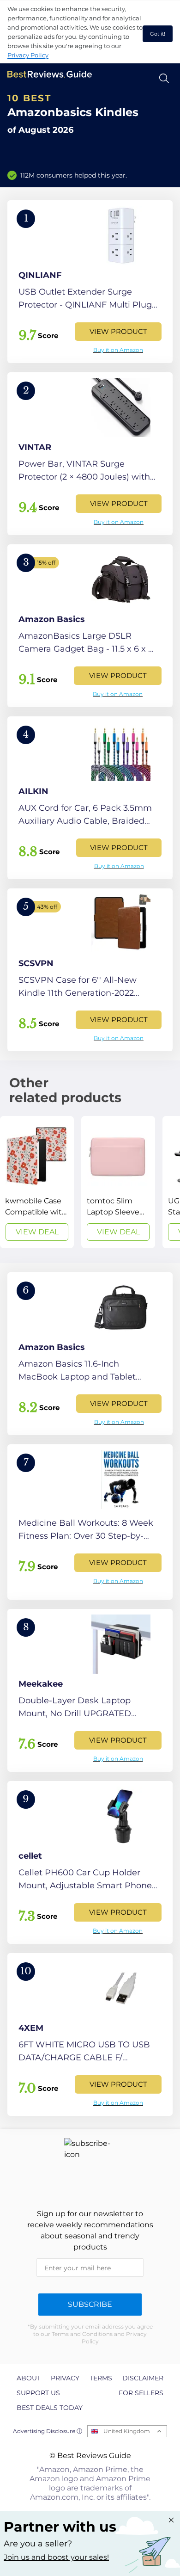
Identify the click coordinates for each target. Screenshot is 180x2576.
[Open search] (164, 78)
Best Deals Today (50, 2408)
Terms (101, 2378)
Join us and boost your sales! (56, 2557)
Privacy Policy (28, 55)
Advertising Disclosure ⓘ (48, 2431)
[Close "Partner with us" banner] (171, 2520)
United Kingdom (127, 2431)
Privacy (65, 2378)
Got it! (158, 34)
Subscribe (90, 2304)
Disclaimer (143, 2378)
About (29, 2378)
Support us (38, 2393)
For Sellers (141, 2393)
